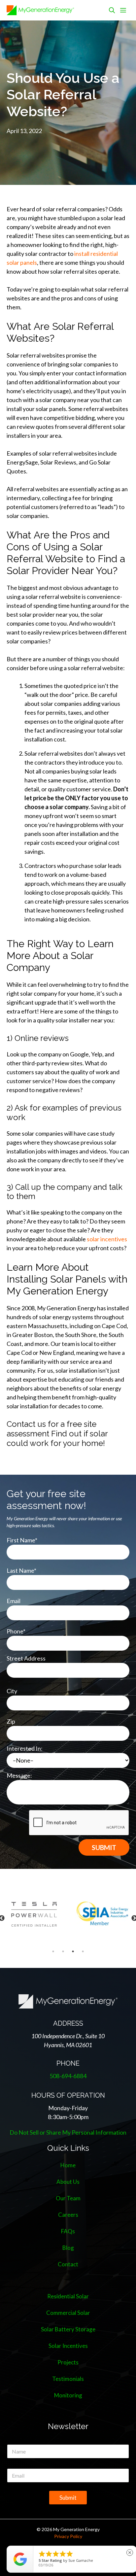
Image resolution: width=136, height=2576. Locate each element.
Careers (68, 2215)
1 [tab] (53, 1951)
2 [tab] (63, 1951)
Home (68, 2165)
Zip (11, 1721)
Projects (68, 2362)
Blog (68, 2248)
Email (14, 1601)
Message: (19, 1775)
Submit (68, 2498)
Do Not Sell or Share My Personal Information (68, 2132)
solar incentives (107, 1239)
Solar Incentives (68, 2346)
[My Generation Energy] (40, 10)
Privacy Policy (68, 2536)
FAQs (68, 2231)
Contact (68, 2264)
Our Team (68, 2198)
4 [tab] (83, 1951)
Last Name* (21, 1570)
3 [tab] (73, 1951)
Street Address (26, 1658)
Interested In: (25, 1748)
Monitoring (68, 2395)
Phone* (16, 1631)
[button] (112, 10)
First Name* (22, 1540)
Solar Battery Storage (68, 2329)
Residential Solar (68, 2296)
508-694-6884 (68, 2076)
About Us (68, 2182)
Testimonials (68, 2379)
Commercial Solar (68, 2313)
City (12, 1691)
